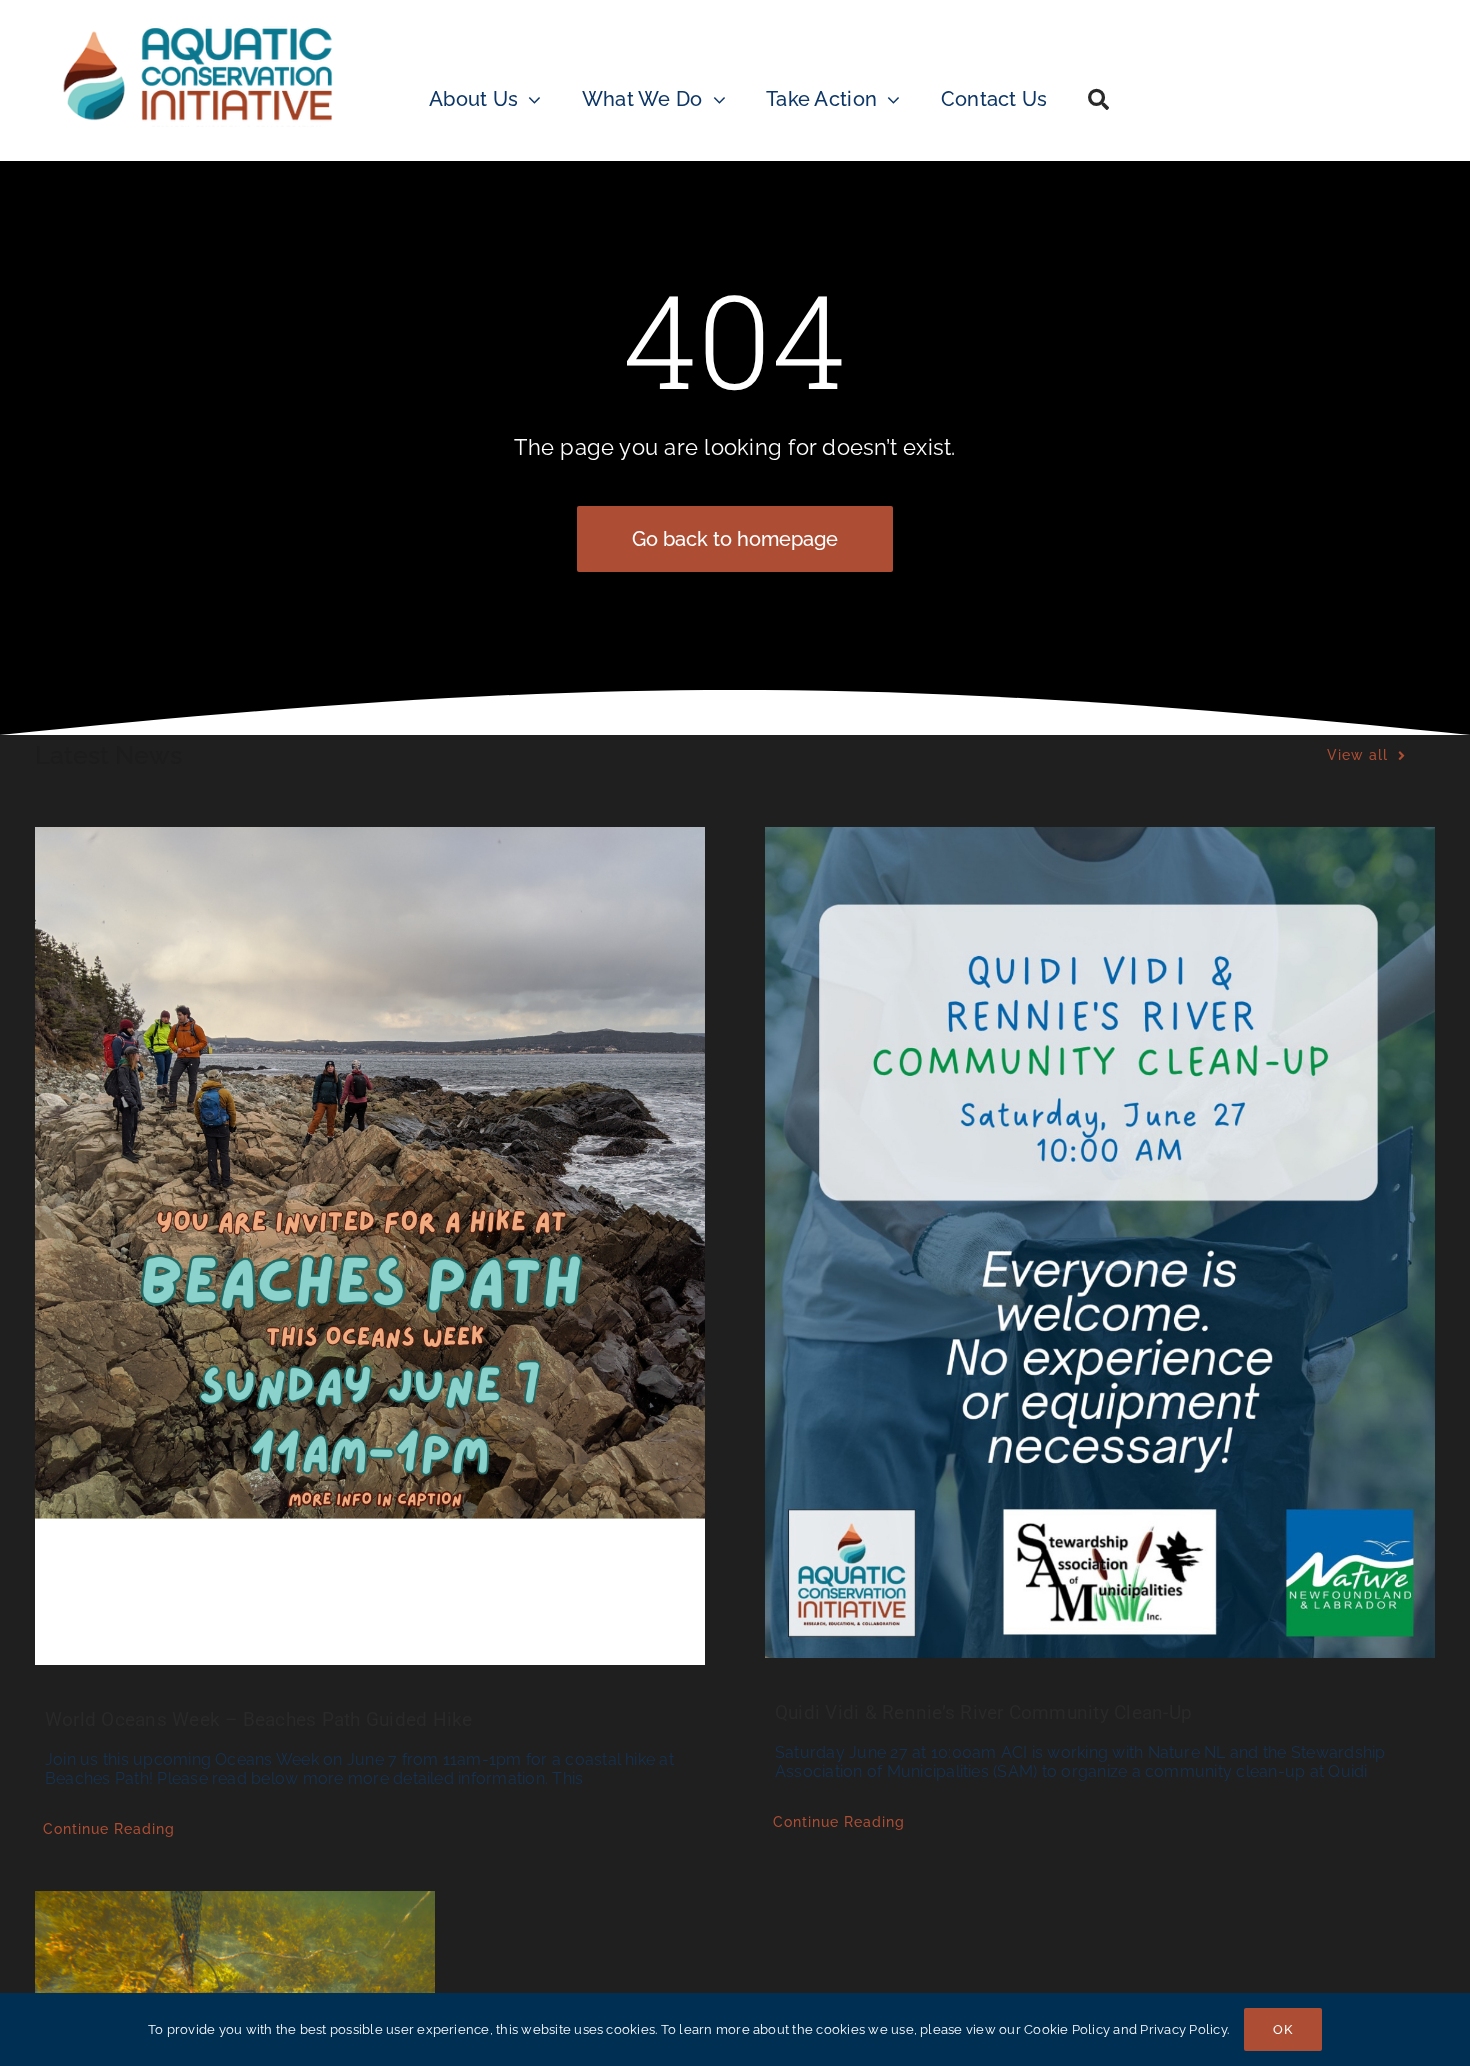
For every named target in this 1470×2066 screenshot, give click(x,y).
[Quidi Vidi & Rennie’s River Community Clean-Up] (1100, 1242)
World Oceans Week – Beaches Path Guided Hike (259, 1719)
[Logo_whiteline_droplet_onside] (198, 27)
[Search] (1098, 74)
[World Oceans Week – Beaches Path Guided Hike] (370, 1246)
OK (1283, 2029)
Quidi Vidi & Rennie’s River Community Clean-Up (983, 1712)
